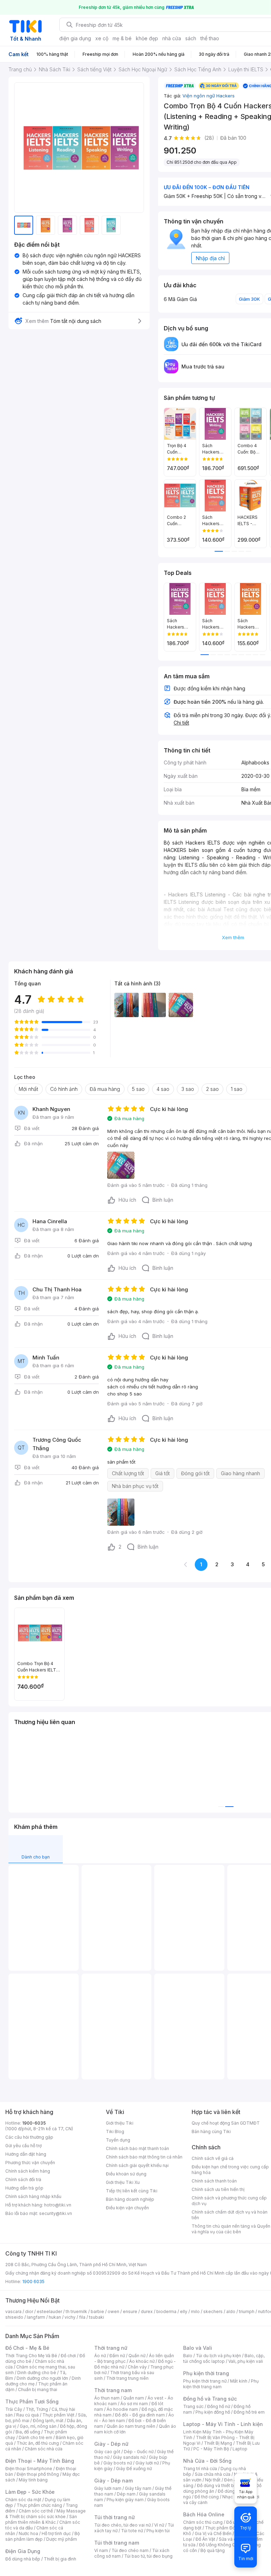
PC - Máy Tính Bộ (211, 2449)
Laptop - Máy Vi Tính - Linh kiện (223, 2424)
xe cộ (102, 38)
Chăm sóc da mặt (23, 2500)
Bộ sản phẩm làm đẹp (43, 2536)
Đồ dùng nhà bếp (23, 2559)
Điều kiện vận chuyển (127, 2208)
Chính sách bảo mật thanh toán (137, 2148)
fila (82, 2317)
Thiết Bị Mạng (218, 2443)
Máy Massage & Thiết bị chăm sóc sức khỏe (46, 2514)
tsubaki (97, 2317)
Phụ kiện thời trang (206, 2373)
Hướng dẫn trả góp (24, 2188)
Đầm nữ (117, 2356)
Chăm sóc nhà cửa (44, 2449)
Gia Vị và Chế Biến (213, 2533)
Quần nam (134, 2398)
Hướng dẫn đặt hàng (26, 2154)
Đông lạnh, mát (48, 2421)
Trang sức (193, 2406)
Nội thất (213, 2480)
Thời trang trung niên (127, 2378)
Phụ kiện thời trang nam (221, 2384)
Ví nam (101, 2550)
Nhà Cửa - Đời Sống (207, 2461)
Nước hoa (28, 2533)
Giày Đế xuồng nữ (134, 2469)
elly (184, 2311)
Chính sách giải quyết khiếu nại (137, 2165)
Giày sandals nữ (129, 2457)
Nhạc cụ (231, 2497)
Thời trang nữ (111, 2348)
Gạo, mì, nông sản (38, 2426)
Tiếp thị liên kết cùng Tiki (132, 2191)
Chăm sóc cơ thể (36, 2511)
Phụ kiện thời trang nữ (205, 2381)
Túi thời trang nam (117, 2543)
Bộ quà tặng (213, 2550)
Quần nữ (137, 2356)
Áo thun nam (107, 2398)
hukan (55, 2317)
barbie (97, 2311)
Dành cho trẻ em (35, 2437)
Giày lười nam (108, 2488)
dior (29, 2311)
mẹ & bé (122, 38)
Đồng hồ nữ (219, 2406)
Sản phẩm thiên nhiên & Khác (41, 2519)
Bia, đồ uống (28, 2432)
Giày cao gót (107, 2452)
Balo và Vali (198, 2348)
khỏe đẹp (147, 38)
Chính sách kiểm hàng (28, 2171)
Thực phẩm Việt (58, 2415)
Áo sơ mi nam (134, 2404)
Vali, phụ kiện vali (246, 2361)
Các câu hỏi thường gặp (29, 2137)
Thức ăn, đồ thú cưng (38, 2443)
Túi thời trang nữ (115, 2517)
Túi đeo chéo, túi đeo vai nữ (122, 2525)
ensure (130, 2311)
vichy (70, 2317)
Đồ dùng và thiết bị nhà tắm (225, 2485)
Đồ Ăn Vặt (205, 2539)
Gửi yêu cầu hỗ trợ (23, 2146)
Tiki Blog (115, 2131)
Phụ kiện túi (158, 2531)
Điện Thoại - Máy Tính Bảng (40, 2461)
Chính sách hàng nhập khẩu (33, 2196)
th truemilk (76, 2311)
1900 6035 (33, 2281)
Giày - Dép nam (113, 2481)
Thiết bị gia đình (60, 2559)
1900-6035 (34, 2123)
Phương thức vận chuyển (30, 2163)
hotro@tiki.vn (58, 2205)
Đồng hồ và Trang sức (210, 2399)
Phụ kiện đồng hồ (213, 2412)
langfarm (36, 2317)
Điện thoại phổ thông (38, 2474)
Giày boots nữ (118, 2463)
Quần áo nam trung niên (131, 2426)
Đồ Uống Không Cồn (220, 2545)
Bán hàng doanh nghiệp (130, 2199)
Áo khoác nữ (142, 2361)
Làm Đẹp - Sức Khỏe (30, 2492)
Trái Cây (14, 2409)
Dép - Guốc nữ (139, 2452)
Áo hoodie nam (122, 2409)
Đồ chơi (68, 2356)
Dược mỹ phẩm (62, 2539)
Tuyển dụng (118, 2140)
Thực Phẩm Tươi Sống (32, 2401)
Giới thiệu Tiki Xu (123, 2182)
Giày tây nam (138, 2488)
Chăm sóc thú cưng (203, 2522)
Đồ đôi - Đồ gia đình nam (140, 2415)
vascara (13, 2311)
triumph (247, 2311)
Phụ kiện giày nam (125, 2500)
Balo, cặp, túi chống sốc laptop (224, 2358)
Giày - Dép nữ (111, 2444)
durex (147, 2311)
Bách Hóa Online (204, 2514)
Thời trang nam (113, 2390)
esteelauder (49, 2311)
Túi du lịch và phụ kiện (218, 2356)
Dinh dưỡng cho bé (37, 2373)
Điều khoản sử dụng (126, 2174)
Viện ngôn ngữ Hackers (209, 96)
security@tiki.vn (56, 2213)
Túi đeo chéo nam (130, 2550)
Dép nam (126, 2494)
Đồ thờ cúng (207, 2497)
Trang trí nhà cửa (200, 2469)
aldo (231, 2311)
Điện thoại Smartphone (29, 2469)
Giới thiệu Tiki (120, 2123)
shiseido (14, 2317)
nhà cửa (172, 38)
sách (191, 38)
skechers (213, 2311)
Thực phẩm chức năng (39, 2505)
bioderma (166, 2311)
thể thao (210, 38)
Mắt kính (239, 2381)
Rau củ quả (28, 2415)
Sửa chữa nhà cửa (213, 2474)
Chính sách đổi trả (23, 2179)
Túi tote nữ (132, 2531)
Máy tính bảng (33, 2480)
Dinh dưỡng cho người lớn (42, 2378)
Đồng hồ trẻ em (249, 2412)
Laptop (240, 2449)
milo (195, 2311)
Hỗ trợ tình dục (56, 2533)
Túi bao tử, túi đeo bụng (148, 2556)
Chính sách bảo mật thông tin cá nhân (144, 2157)
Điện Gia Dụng (23, 2551)
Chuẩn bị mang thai (38, 2389)
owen (113, 2311)
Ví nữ (159, 2525)
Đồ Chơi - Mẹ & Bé (27, 2348)
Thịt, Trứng (37, 2409)
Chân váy (137, 2367)
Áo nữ (100, 2356)
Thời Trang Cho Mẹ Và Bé (31, 2356)
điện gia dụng (75, 38)
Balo (188, 2356)
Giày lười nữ (147, 2463)
